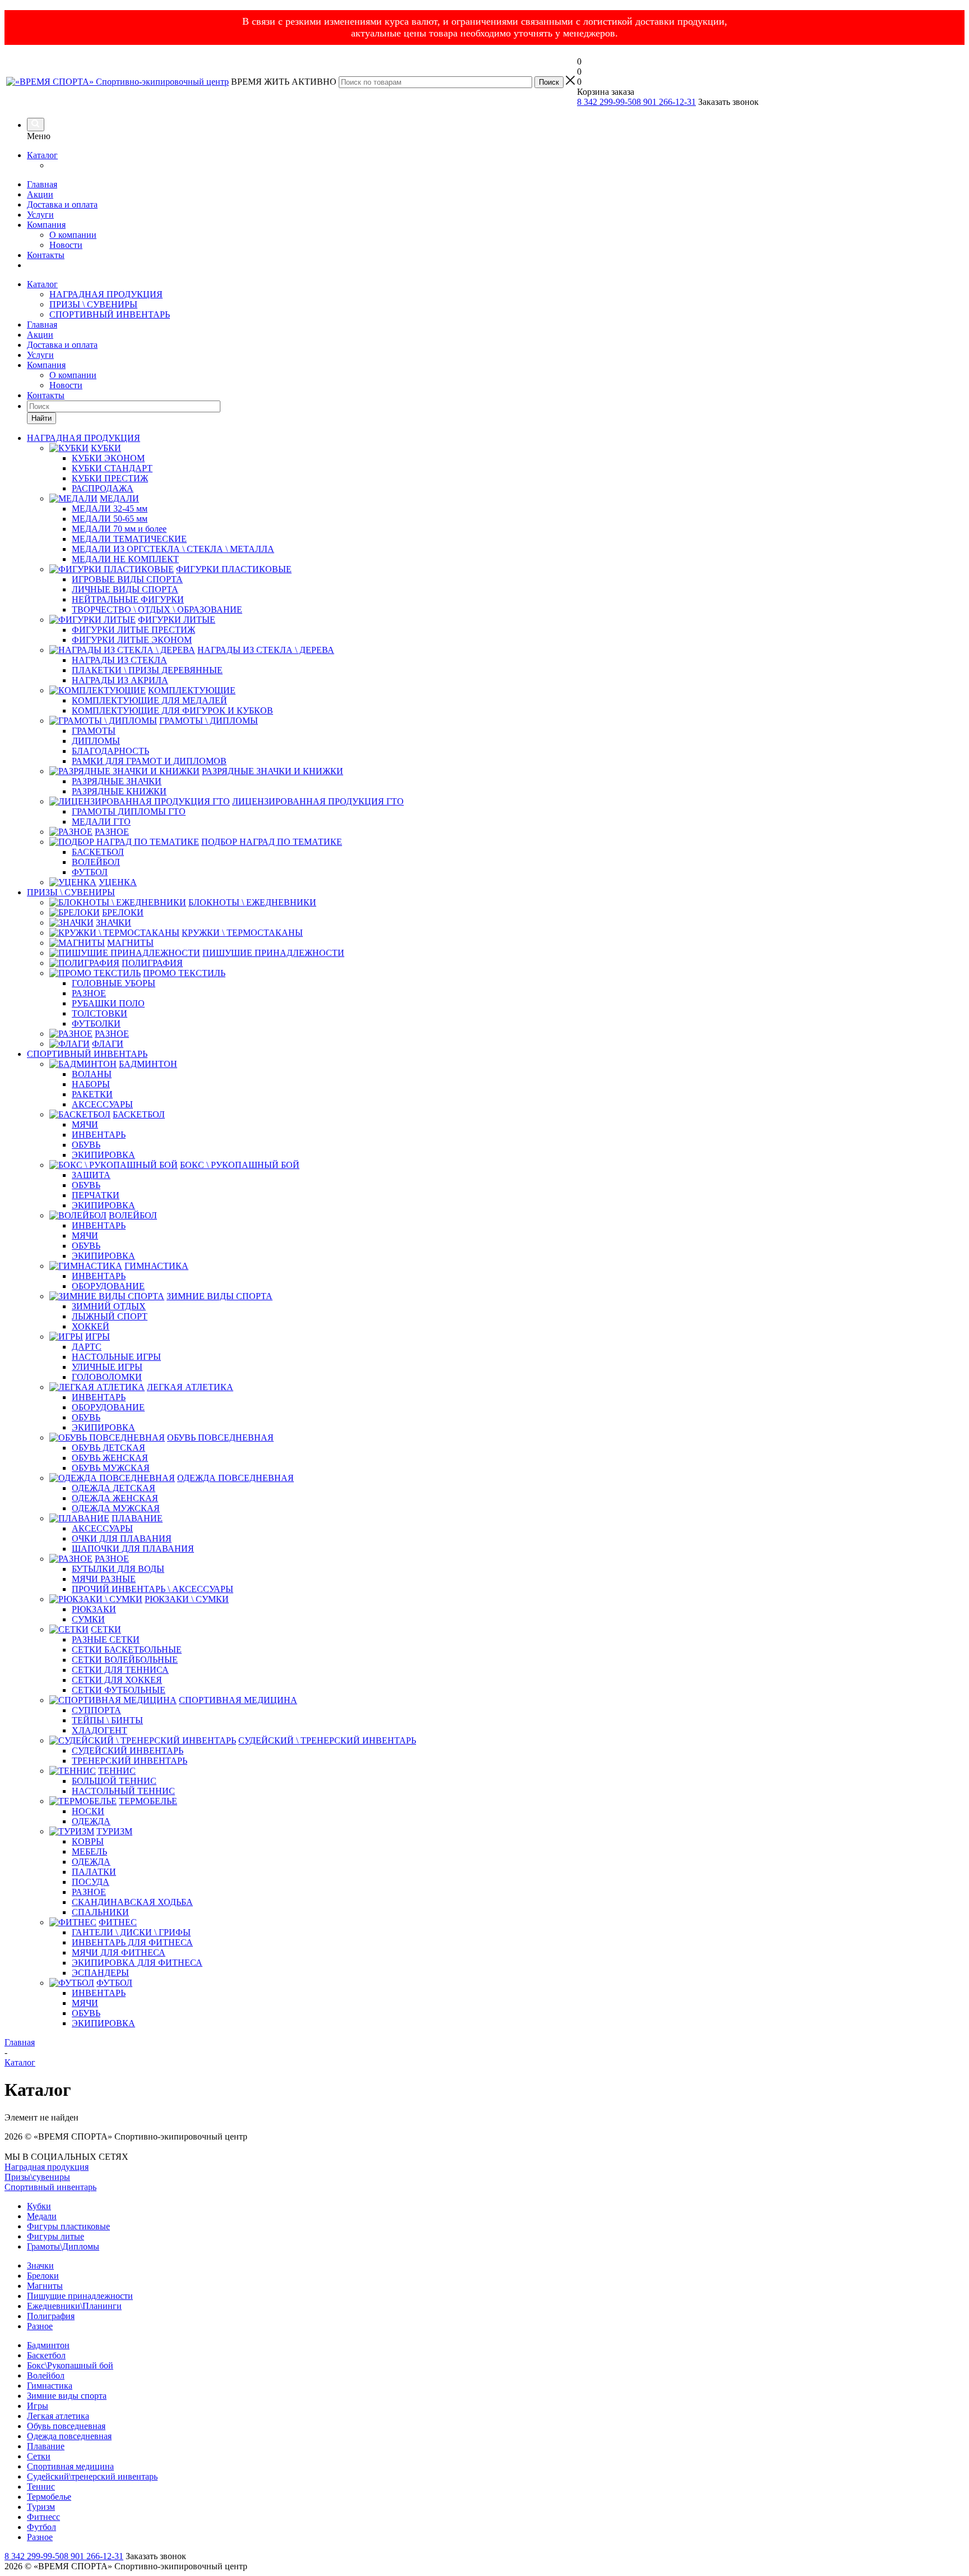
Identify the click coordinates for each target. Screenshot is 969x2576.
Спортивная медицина (70, 2466)
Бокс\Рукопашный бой (70, 2365)
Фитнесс (43, 2517)
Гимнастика (50, 2386)
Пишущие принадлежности (80, 2296)
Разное (40, 2326)
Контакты (46, 255)
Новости (66, 245)
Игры (38, 2406)
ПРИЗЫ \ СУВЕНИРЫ (93, 304)
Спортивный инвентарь (50, 2187)
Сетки (39, 2456)
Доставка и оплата (62, 204)
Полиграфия (51, 2316)
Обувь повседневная (66, 2426)
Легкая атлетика (58, 2416)
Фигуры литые (56, 2236)
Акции (40, 194)
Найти (41, 418)
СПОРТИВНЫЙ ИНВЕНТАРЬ (110, 314)
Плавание (46, 2446)
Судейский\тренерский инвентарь (92, 2476)
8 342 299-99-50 (607, 102)
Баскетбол (46, 2355)
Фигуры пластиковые (68, 2226)
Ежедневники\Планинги (74, 2306)
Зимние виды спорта (67, 2396)
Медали (42, 2216)
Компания (46, 225)
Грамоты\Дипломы (63, 2246)
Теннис (41, 2487)
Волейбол (46, 2375)
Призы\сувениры (37, 2177)
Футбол (41, 2527)
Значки (40, 2265)
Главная (42, 184)
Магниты (45, 2286)
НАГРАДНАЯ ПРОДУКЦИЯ (106, 294)
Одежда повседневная (69, 2436)
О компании (73, 235)
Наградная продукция (47, 2167)
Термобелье (49, 2497)
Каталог (42, 155)
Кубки (39, 2206)
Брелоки (43, 2276)
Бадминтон (48, 2345)
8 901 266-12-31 (666, 102)
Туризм (41, 2507)
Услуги (40, 215)
